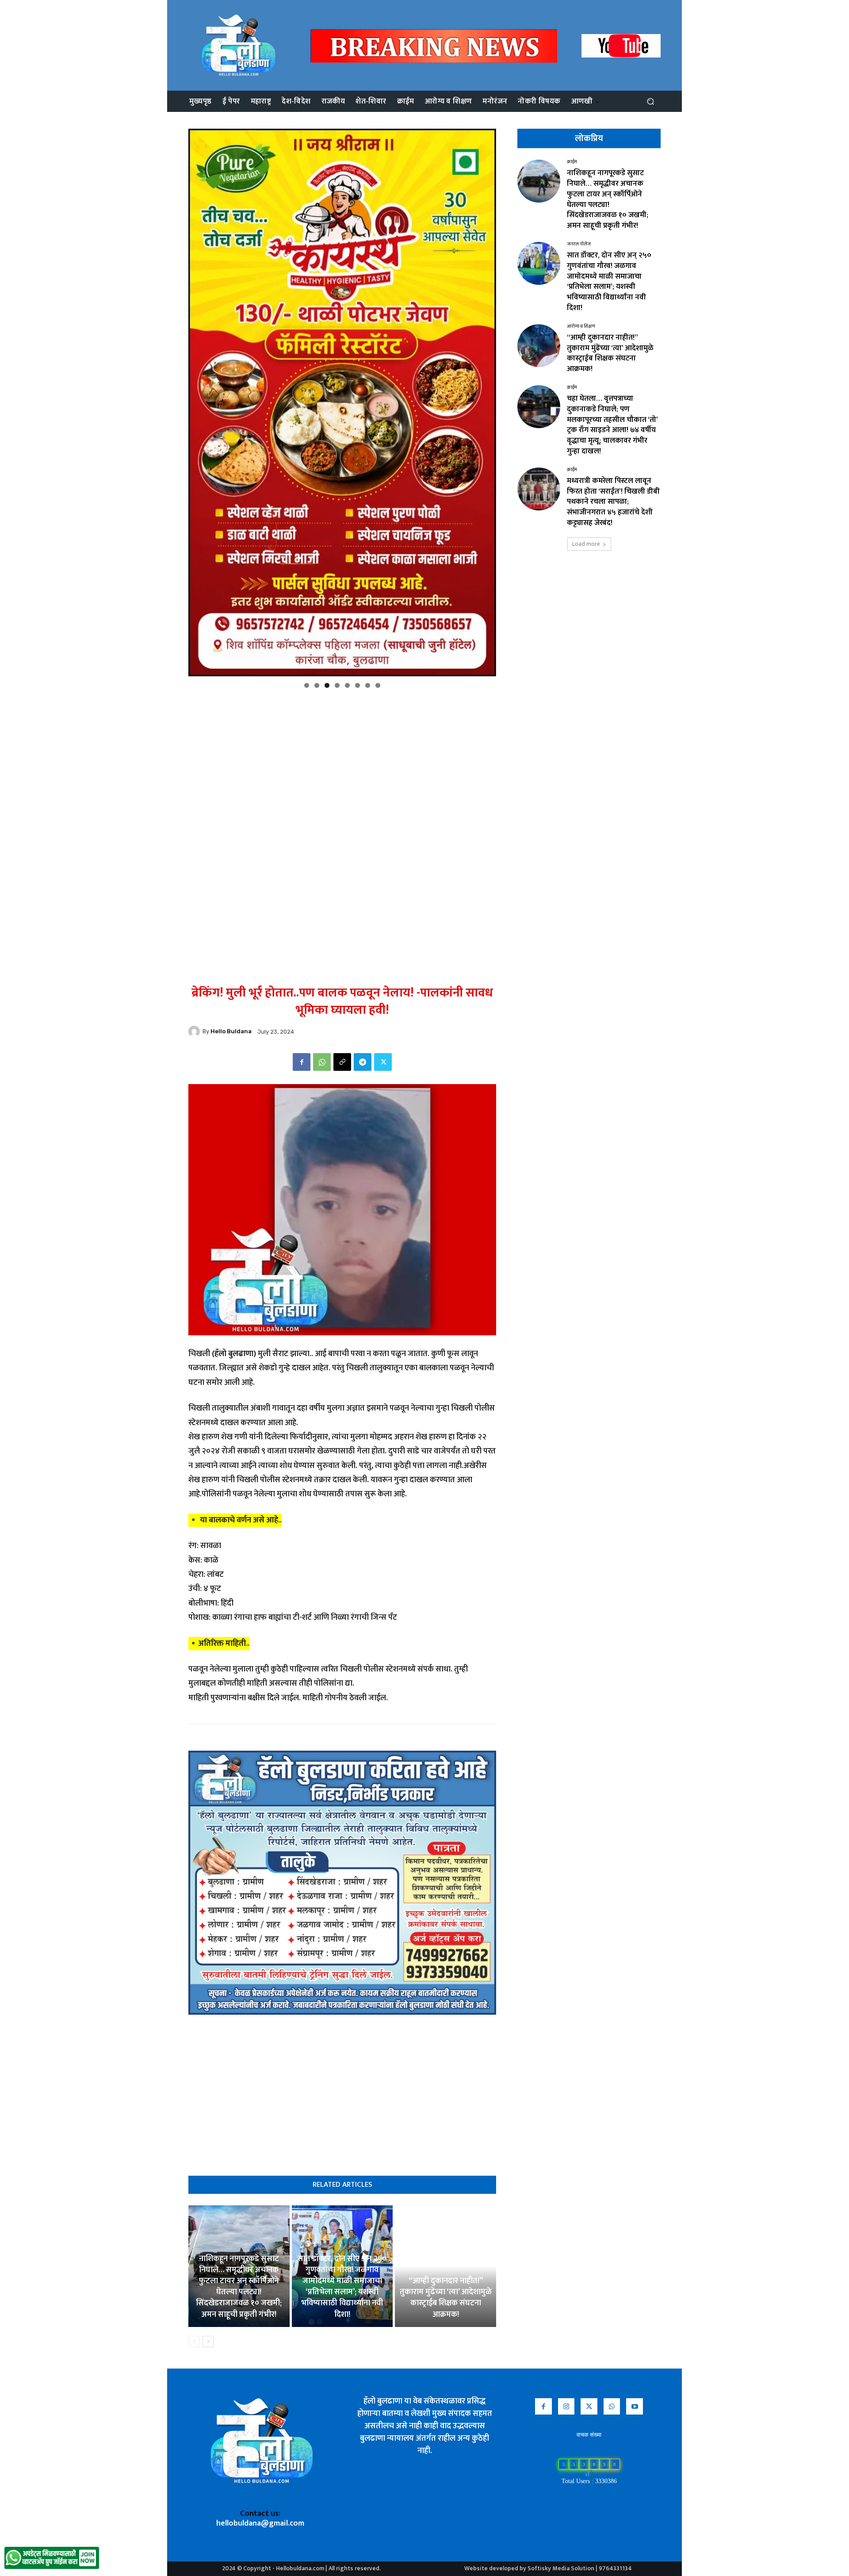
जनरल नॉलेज (579, 244)
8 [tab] (378, 685)
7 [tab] (368, 685)
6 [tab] (358, 685)
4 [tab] (337, 685)
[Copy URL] (342, 1062)
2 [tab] (317, 685)
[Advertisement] (342, 756)
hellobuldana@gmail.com (260, 2523)
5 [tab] (347, 685)
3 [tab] (327, 685)
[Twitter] (383, 1062)
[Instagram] (566, 2407)
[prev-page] (194, 2342)
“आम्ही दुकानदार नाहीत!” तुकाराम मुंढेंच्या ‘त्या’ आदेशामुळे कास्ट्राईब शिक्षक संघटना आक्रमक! (446, 2298)
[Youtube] (635, 2407)
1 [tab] (307, 685)
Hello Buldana (231, 1031)
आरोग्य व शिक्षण (581, 327)
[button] (650, 102)
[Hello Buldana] (195, 1031)
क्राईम (572, 162)
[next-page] (208, 2342)
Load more (586, 544)
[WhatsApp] (322, 1062)
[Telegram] (363, 1062)
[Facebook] (302, 1062)
